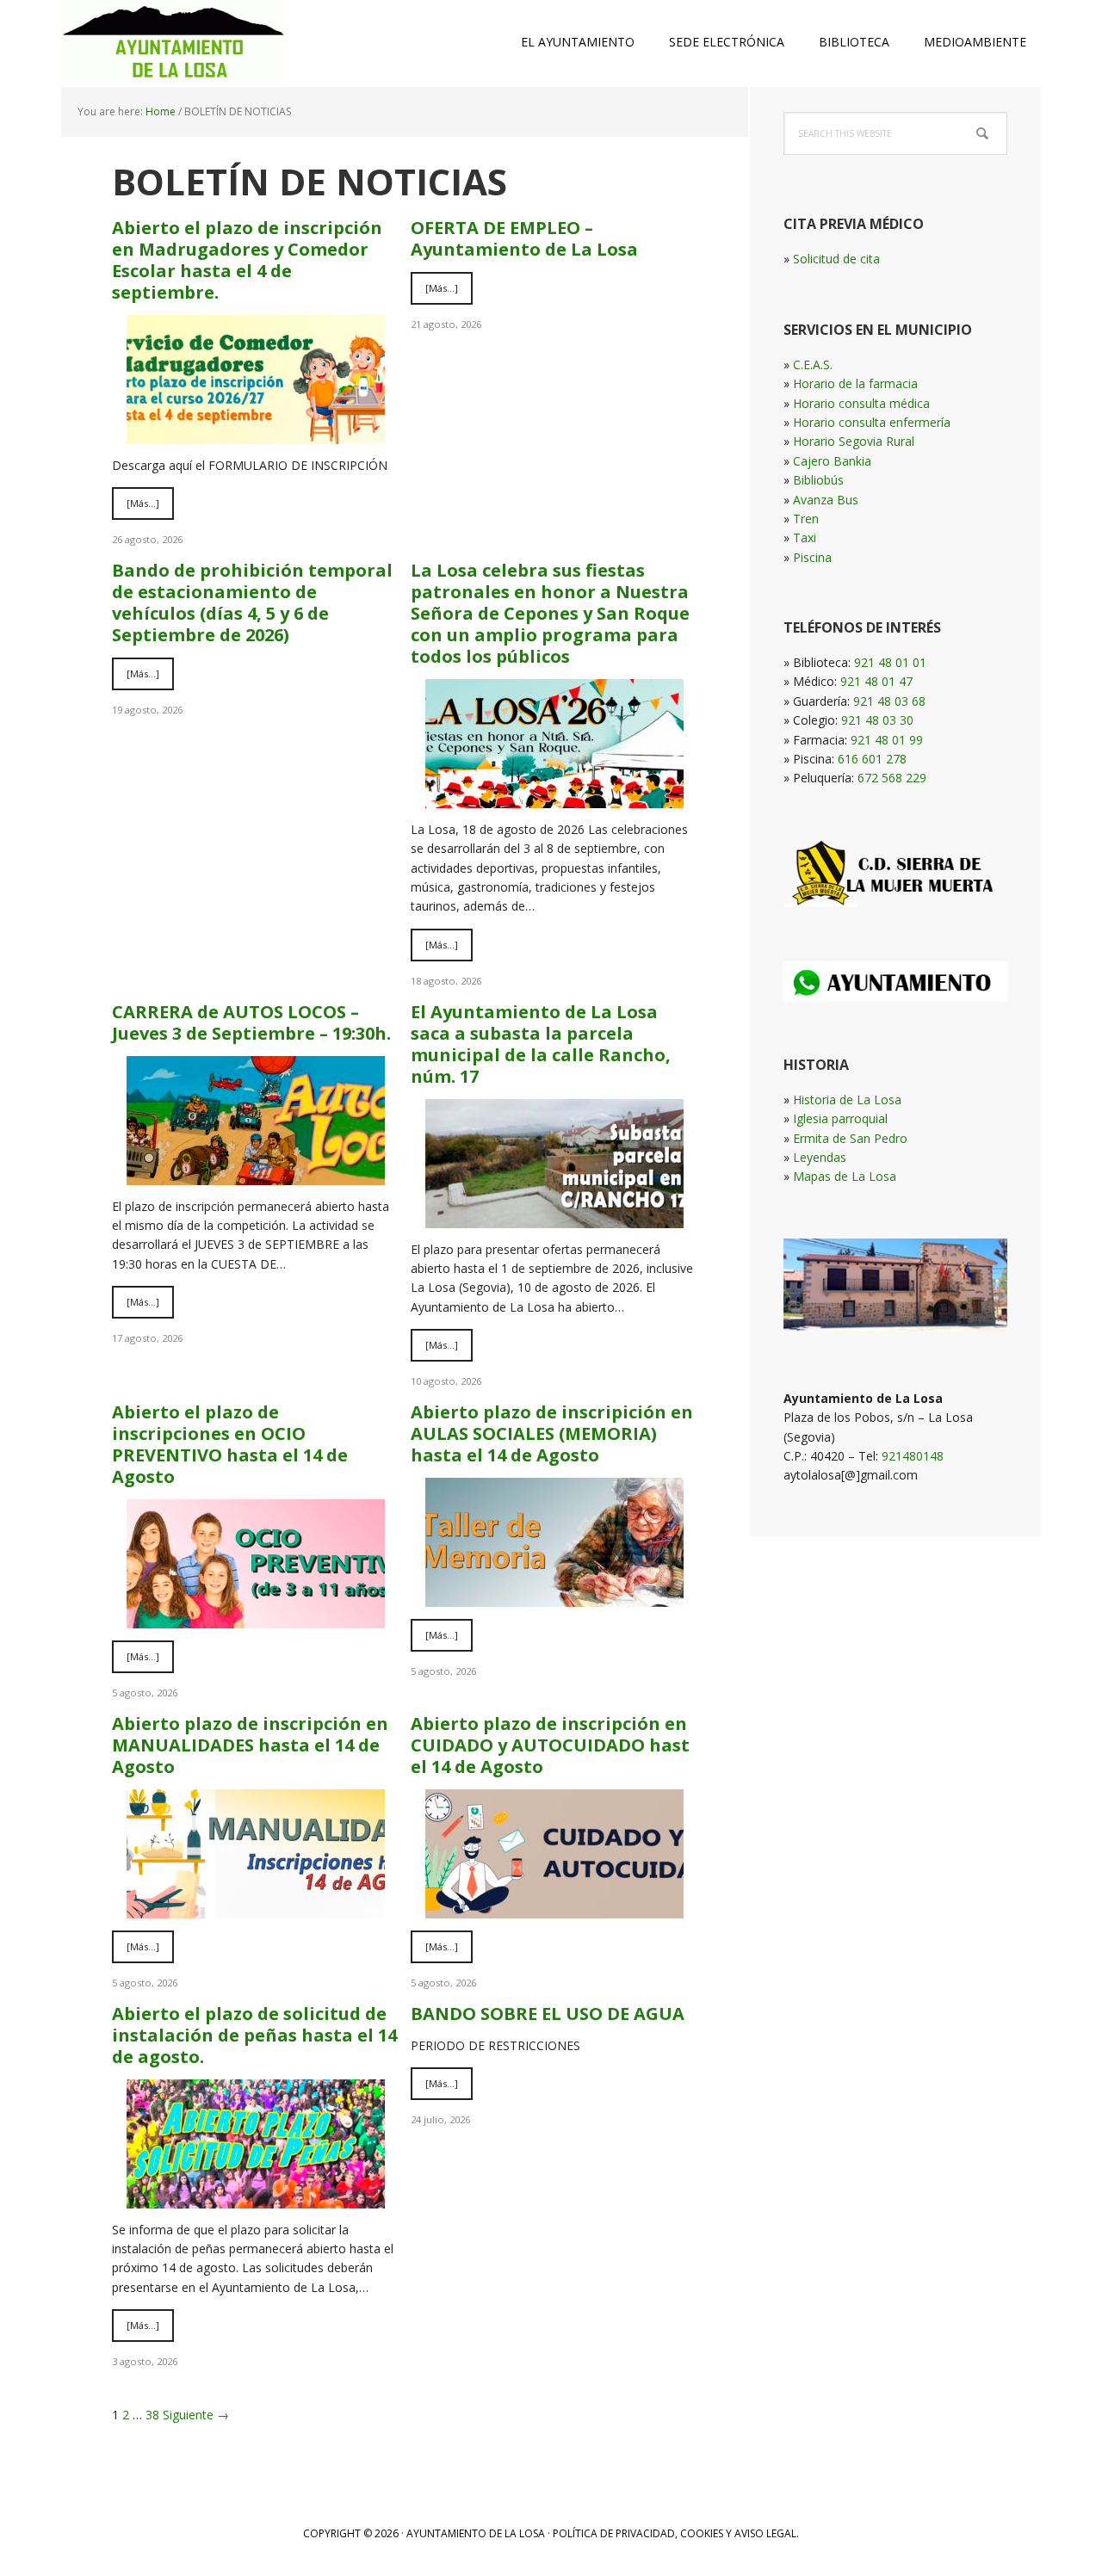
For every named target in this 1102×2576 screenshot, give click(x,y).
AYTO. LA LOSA (172, 43)
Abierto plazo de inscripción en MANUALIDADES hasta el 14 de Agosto (250, 1745)
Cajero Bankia (832, 461)
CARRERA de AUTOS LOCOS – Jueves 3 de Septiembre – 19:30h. (251, 1022)
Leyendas (820, 1157)
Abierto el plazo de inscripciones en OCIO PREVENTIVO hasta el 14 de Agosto (230, 1444)
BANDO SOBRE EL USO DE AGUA (548, 2014)
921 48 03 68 (889, 701)
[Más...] (143, 503)
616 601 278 (872, 759)
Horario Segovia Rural (854, 441)
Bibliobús (818, 480)
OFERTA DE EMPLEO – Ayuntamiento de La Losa (524, 238)
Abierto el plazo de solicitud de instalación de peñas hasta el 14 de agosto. (254, 2035)
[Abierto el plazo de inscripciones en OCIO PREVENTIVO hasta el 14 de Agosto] (256, 1618)
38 (152, 2415)
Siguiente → (196, 2415)
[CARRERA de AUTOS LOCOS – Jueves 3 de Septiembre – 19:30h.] (256, 1174)
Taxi (805, 537)
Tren (806, 519)
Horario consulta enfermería (872, 422)
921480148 (913, 1456)
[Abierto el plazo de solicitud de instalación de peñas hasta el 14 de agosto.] (256, 2198)
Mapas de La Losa (845, 1176)
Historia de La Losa (847, 1100)
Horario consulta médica (861, 403)
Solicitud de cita (836, 259)
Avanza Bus (826, 500)
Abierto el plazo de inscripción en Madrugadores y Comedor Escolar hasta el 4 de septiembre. (247, 260)
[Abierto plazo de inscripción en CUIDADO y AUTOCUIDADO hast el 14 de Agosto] (554, 1908)
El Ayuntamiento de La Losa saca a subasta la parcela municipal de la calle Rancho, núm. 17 (541, 1044)
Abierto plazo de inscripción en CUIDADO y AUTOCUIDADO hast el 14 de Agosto (550, 1745)
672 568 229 (892, 778)
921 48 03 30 (877, 720)
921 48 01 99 (887, 740)
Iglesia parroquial (840, 1118)
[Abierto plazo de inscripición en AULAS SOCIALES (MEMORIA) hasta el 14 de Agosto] (554, 1597)
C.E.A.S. (813, 364)
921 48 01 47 (876, 681)
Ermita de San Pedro (850, 1138)
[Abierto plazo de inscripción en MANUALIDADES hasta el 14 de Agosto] (256, 1908)
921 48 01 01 (890, 662)
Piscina (812, 557)
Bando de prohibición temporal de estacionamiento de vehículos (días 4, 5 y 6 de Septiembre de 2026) (252, 602)
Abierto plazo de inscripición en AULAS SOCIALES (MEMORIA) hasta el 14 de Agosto (552, 1433)
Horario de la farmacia (855, 383)
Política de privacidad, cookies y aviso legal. (676, 2533)
